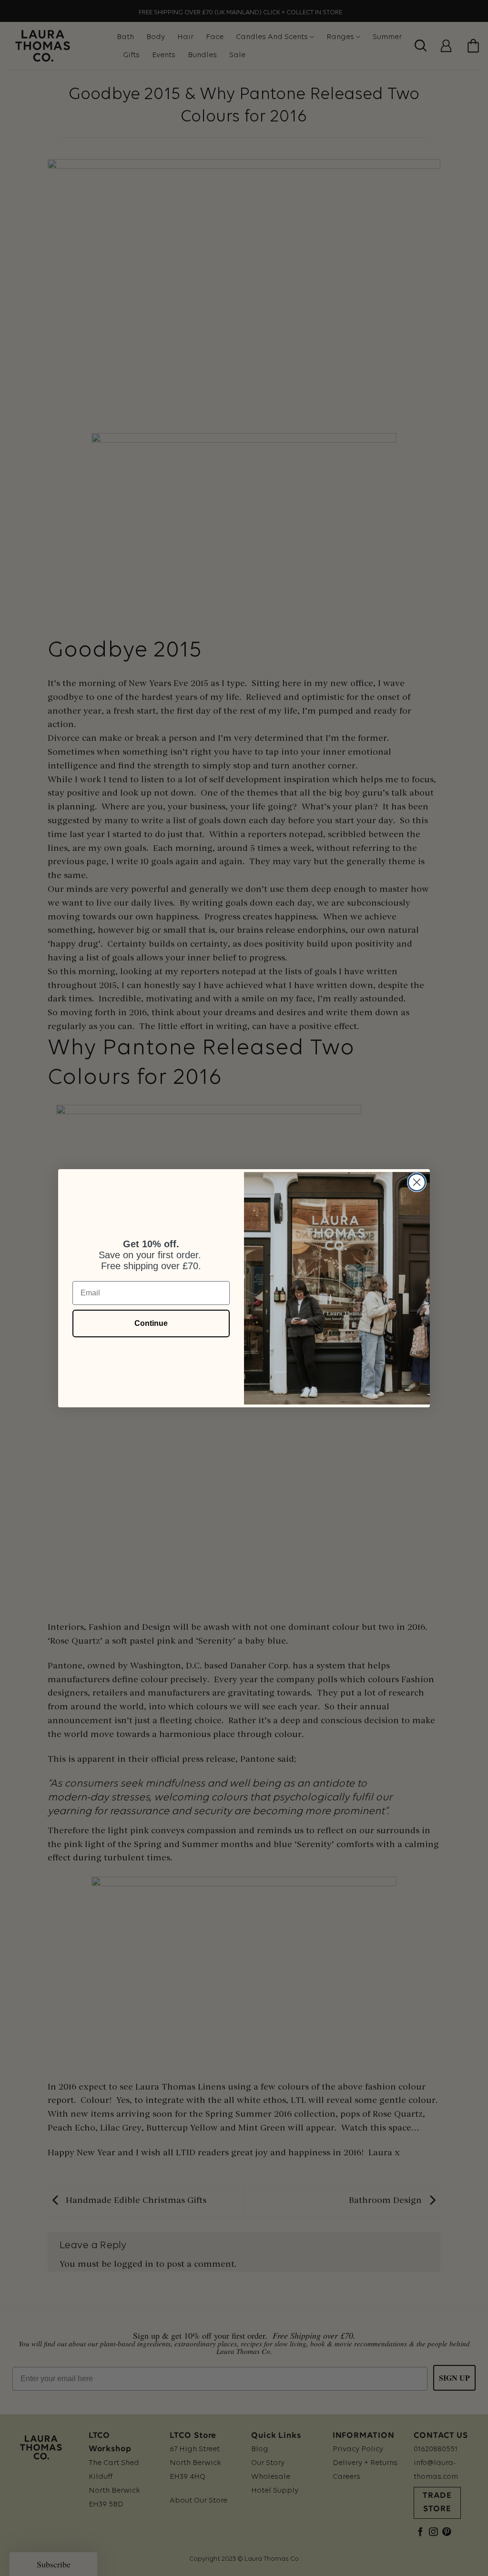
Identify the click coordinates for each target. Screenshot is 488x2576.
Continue (151, 1323)
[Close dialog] (417, 1182)
